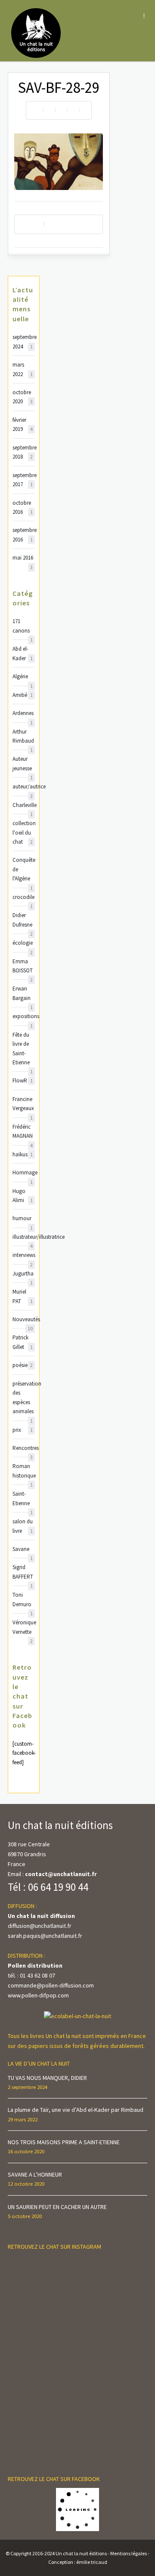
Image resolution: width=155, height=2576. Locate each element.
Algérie (23, 677)
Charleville (24, 805)
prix (23, 1430)
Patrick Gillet (23, 1342)
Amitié (23, 695)
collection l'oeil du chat (24, 832)
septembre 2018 (24, 452)
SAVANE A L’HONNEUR (35, 2174)
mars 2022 (23, 369)
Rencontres (24, 1448)
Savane (23, 1549)
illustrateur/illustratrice (24, 1237)
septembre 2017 (24, 480)
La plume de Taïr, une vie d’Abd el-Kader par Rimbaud (76, 2110)
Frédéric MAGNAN (23, 1132)
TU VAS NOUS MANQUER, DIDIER (47, 2078)
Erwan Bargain (23, 994)
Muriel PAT (23, 1296)
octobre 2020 (23, 397)
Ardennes (23, 714)
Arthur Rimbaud (23, 737)
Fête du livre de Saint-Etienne (23, 1049)
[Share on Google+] (85, 110)
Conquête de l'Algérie (24, 870)
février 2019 (23, 424)
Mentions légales (129, 2553)
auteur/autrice (24, 787)
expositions (24, 1017)
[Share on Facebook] (49, 110)
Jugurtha (23, 1274)
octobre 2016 (23, 507)
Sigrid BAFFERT (23, 1572)
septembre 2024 (24, 342)
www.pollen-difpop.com (38, 1995)
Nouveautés (24, 1320)
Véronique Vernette (24, 1628)
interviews (24, 1255)
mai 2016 (23, 558)
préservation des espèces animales (24, 1398)
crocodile (23, 897)
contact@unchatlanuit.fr (61, 1874)
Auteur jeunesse (23, 764)
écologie (23, 943)
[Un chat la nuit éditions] (36, 32)
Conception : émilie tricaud (78, 2562)
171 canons (23, 626)
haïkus (23, 1154)
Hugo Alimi (23, 1196)
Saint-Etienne (23, 1499)
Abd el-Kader (23, 653)
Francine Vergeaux (23, 1104)
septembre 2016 (24, 535)
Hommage (24, 1173)
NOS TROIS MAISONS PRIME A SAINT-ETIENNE (64, 2142)
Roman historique (24, 1471)
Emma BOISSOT (23, 967)
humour (23, 1219)
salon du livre (23, 1526)
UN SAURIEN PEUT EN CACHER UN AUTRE (57, 2207)
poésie (23, 1365)
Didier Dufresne (23, 920)
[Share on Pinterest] (73, 110)
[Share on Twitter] (61, 110)
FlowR (23, 1081)
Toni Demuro (23, 1600)
